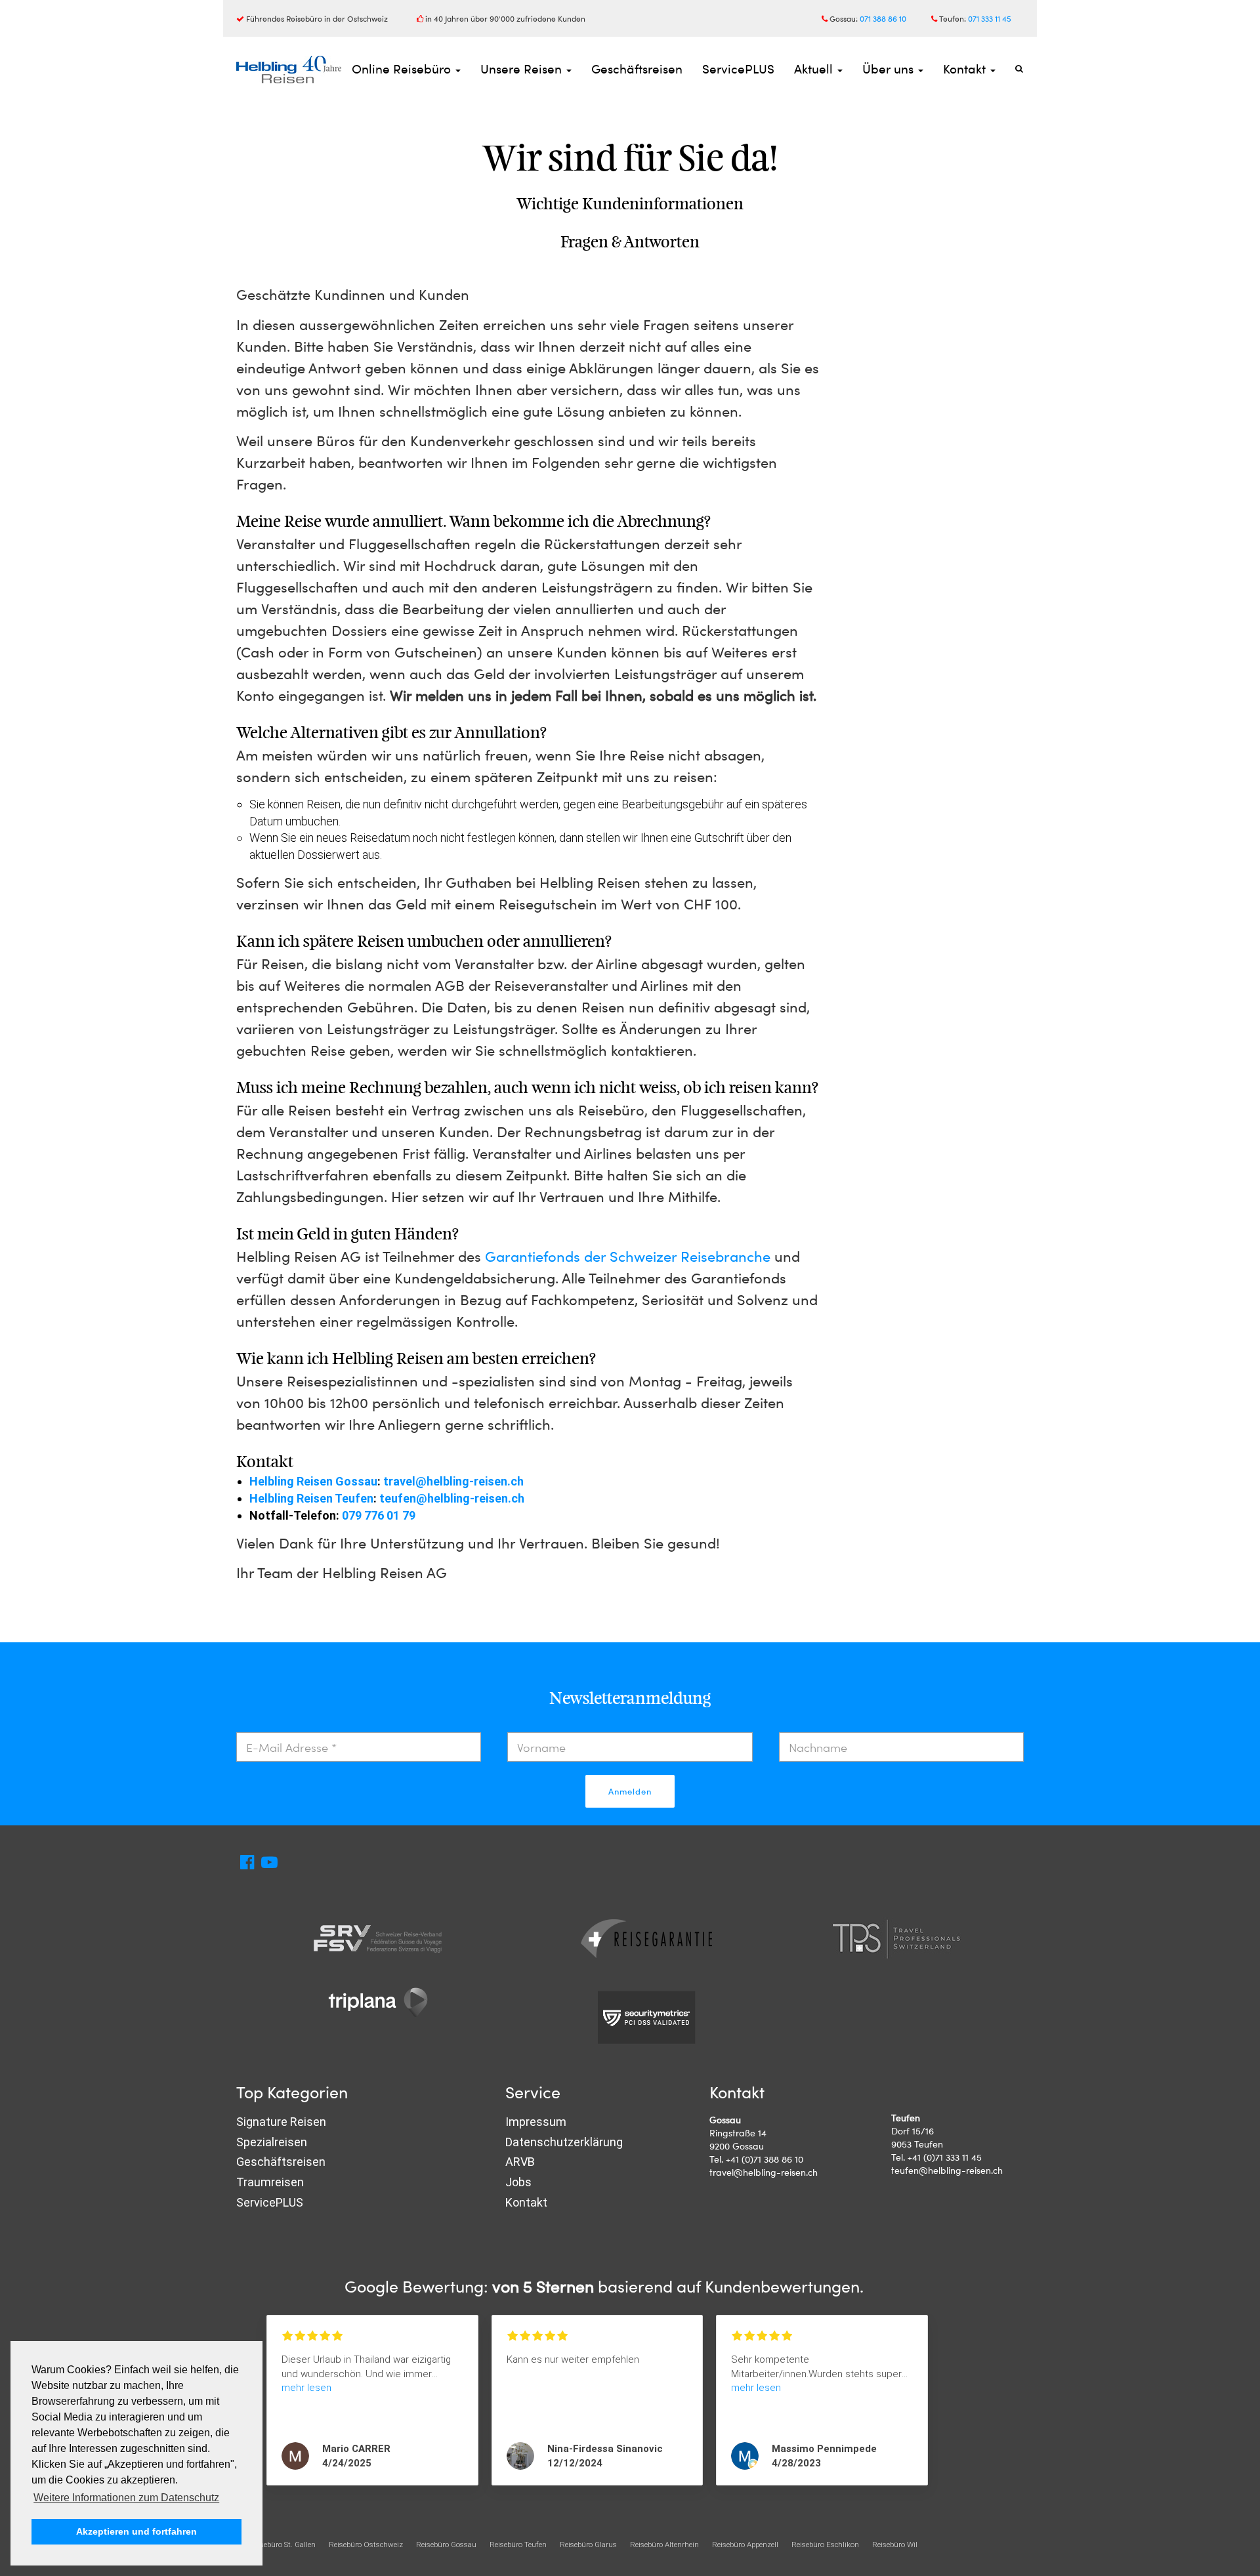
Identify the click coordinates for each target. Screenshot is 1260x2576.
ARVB (520, 2162)
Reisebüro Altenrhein (664, 2545)
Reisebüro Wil (895, 2545)
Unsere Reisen (523, 69)
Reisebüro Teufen (518, 2545)
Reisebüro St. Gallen (283, 2545)
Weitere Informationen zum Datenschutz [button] (126, 2498)
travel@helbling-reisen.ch (453, 1481)
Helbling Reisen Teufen (311, 1498)
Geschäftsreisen (637, 69)
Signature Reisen (281, 2122)
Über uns (890, 69)
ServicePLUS (738, 69)
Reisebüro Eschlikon (825, 2545)
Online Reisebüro (403, 69)
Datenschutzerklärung (564, 2142)
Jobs (518, 2182)
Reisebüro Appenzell (745, 2545)
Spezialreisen (272, 2142)
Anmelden (630, 1791)
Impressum (536, 2122)
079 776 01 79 (379, 1515)
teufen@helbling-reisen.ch (452, 1498)
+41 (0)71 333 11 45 (945, 2157)
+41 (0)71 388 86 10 (765, 2159)
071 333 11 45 (990, 18)
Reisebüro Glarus (588, 2545)
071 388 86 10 (883, 18)
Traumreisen (270, 2182)
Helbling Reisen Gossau (313, 1481)
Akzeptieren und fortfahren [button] (136, 2531)
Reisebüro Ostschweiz (366, 2545)
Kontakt (966, 69)
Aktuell (815, 69)
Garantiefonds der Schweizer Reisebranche (628, 1256)
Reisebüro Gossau (446, 2545)
